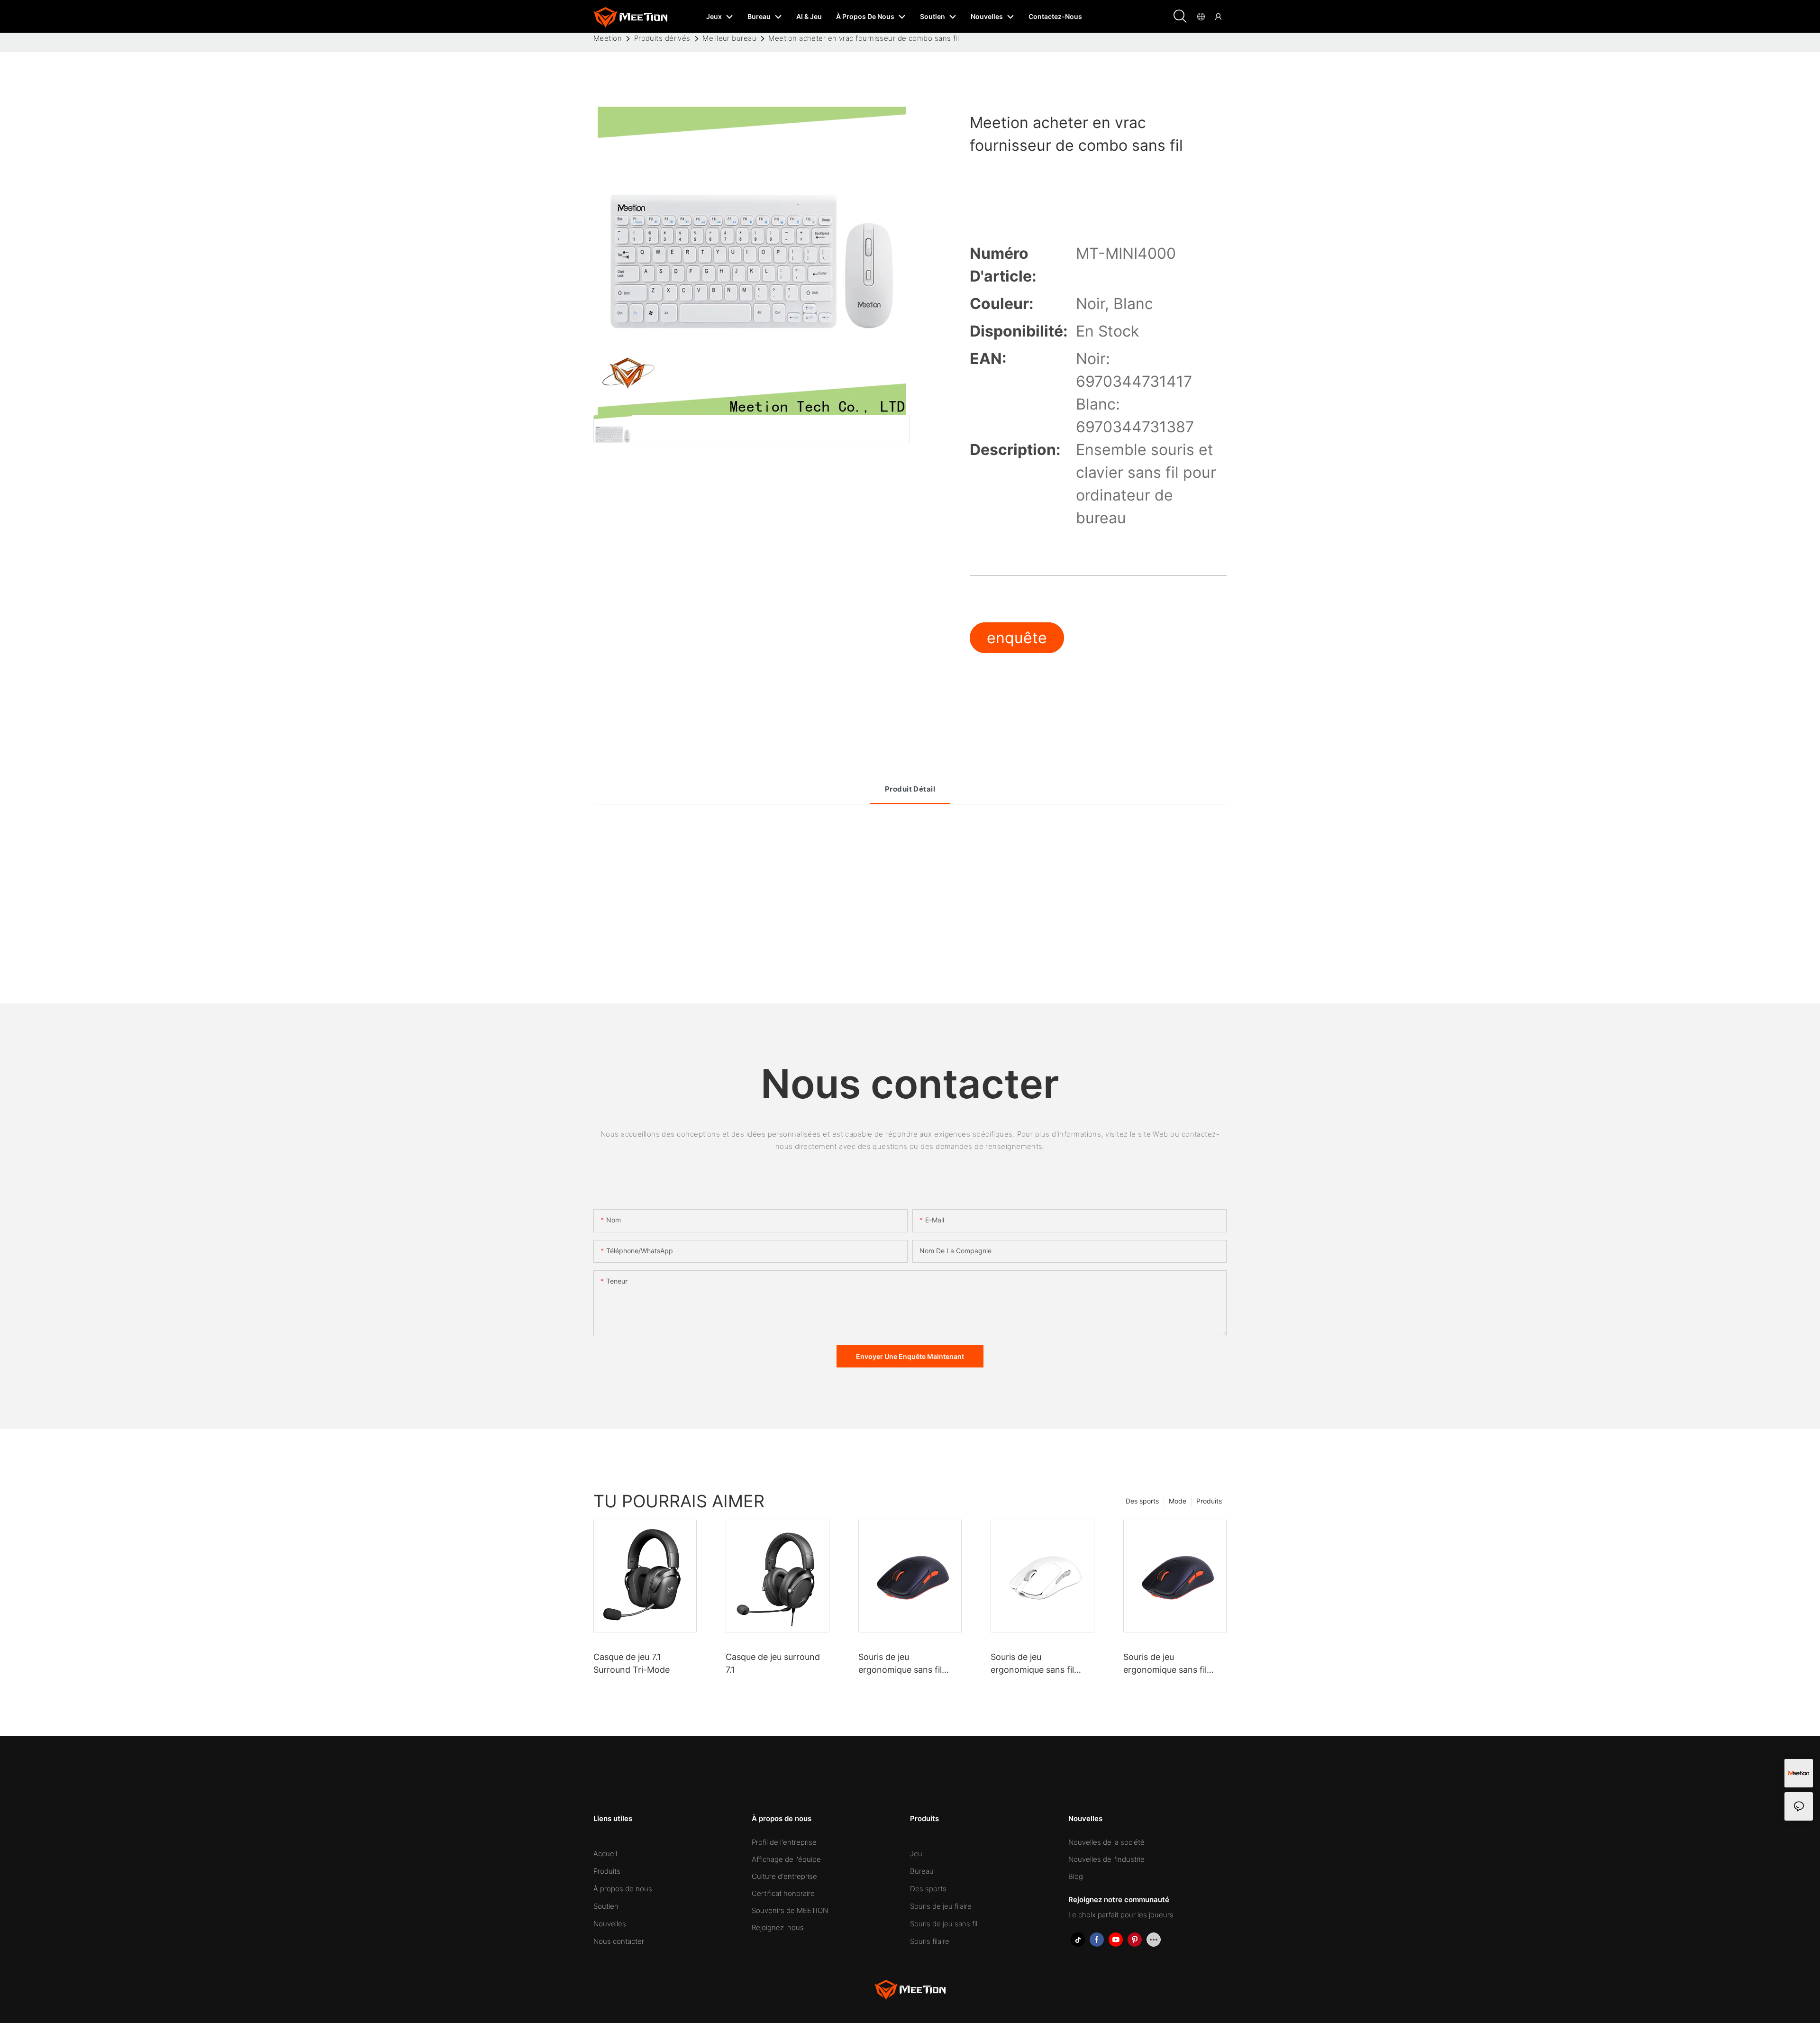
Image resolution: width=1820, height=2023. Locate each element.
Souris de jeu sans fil (944, 1924)
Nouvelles (610, 1924)
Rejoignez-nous (778, 1927)
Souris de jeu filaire (941, 1906)
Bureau (922, 1871)
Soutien (606, 1906)
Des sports (1142, 1501)
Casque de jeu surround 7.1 (773, 1663)
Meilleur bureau (729, 38)
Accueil (605, 1854)
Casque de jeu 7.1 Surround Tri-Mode (632, 1663)
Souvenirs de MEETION (790, 1910)
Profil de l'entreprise (784, 1842)
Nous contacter (619, 1941)
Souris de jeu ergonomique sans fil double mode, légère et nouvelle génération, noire (1169, 1664)
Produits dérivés (662, 38)
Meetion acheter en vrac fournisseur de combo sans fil (864, 38)
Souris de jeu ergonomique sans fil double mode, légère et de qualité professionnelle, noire (904, 1664)
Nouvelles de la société (1106, 1842)
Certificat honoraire (783, 1893)
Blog (1076, 1876)
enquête (1017, 638)
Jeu (916, 1854)
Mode (1178, 1501)
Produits (1209, 1501)
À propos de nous (623, 1889)
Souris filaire (930, 1941)
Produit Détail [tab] (910, 789)
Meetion (608, 38)
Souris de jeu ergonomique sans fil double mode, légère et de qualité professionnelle (1042, 1664)
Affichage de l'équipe (786, 1859)
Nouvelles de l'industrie (1106, 1859)
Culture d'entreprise (784, 1876)
